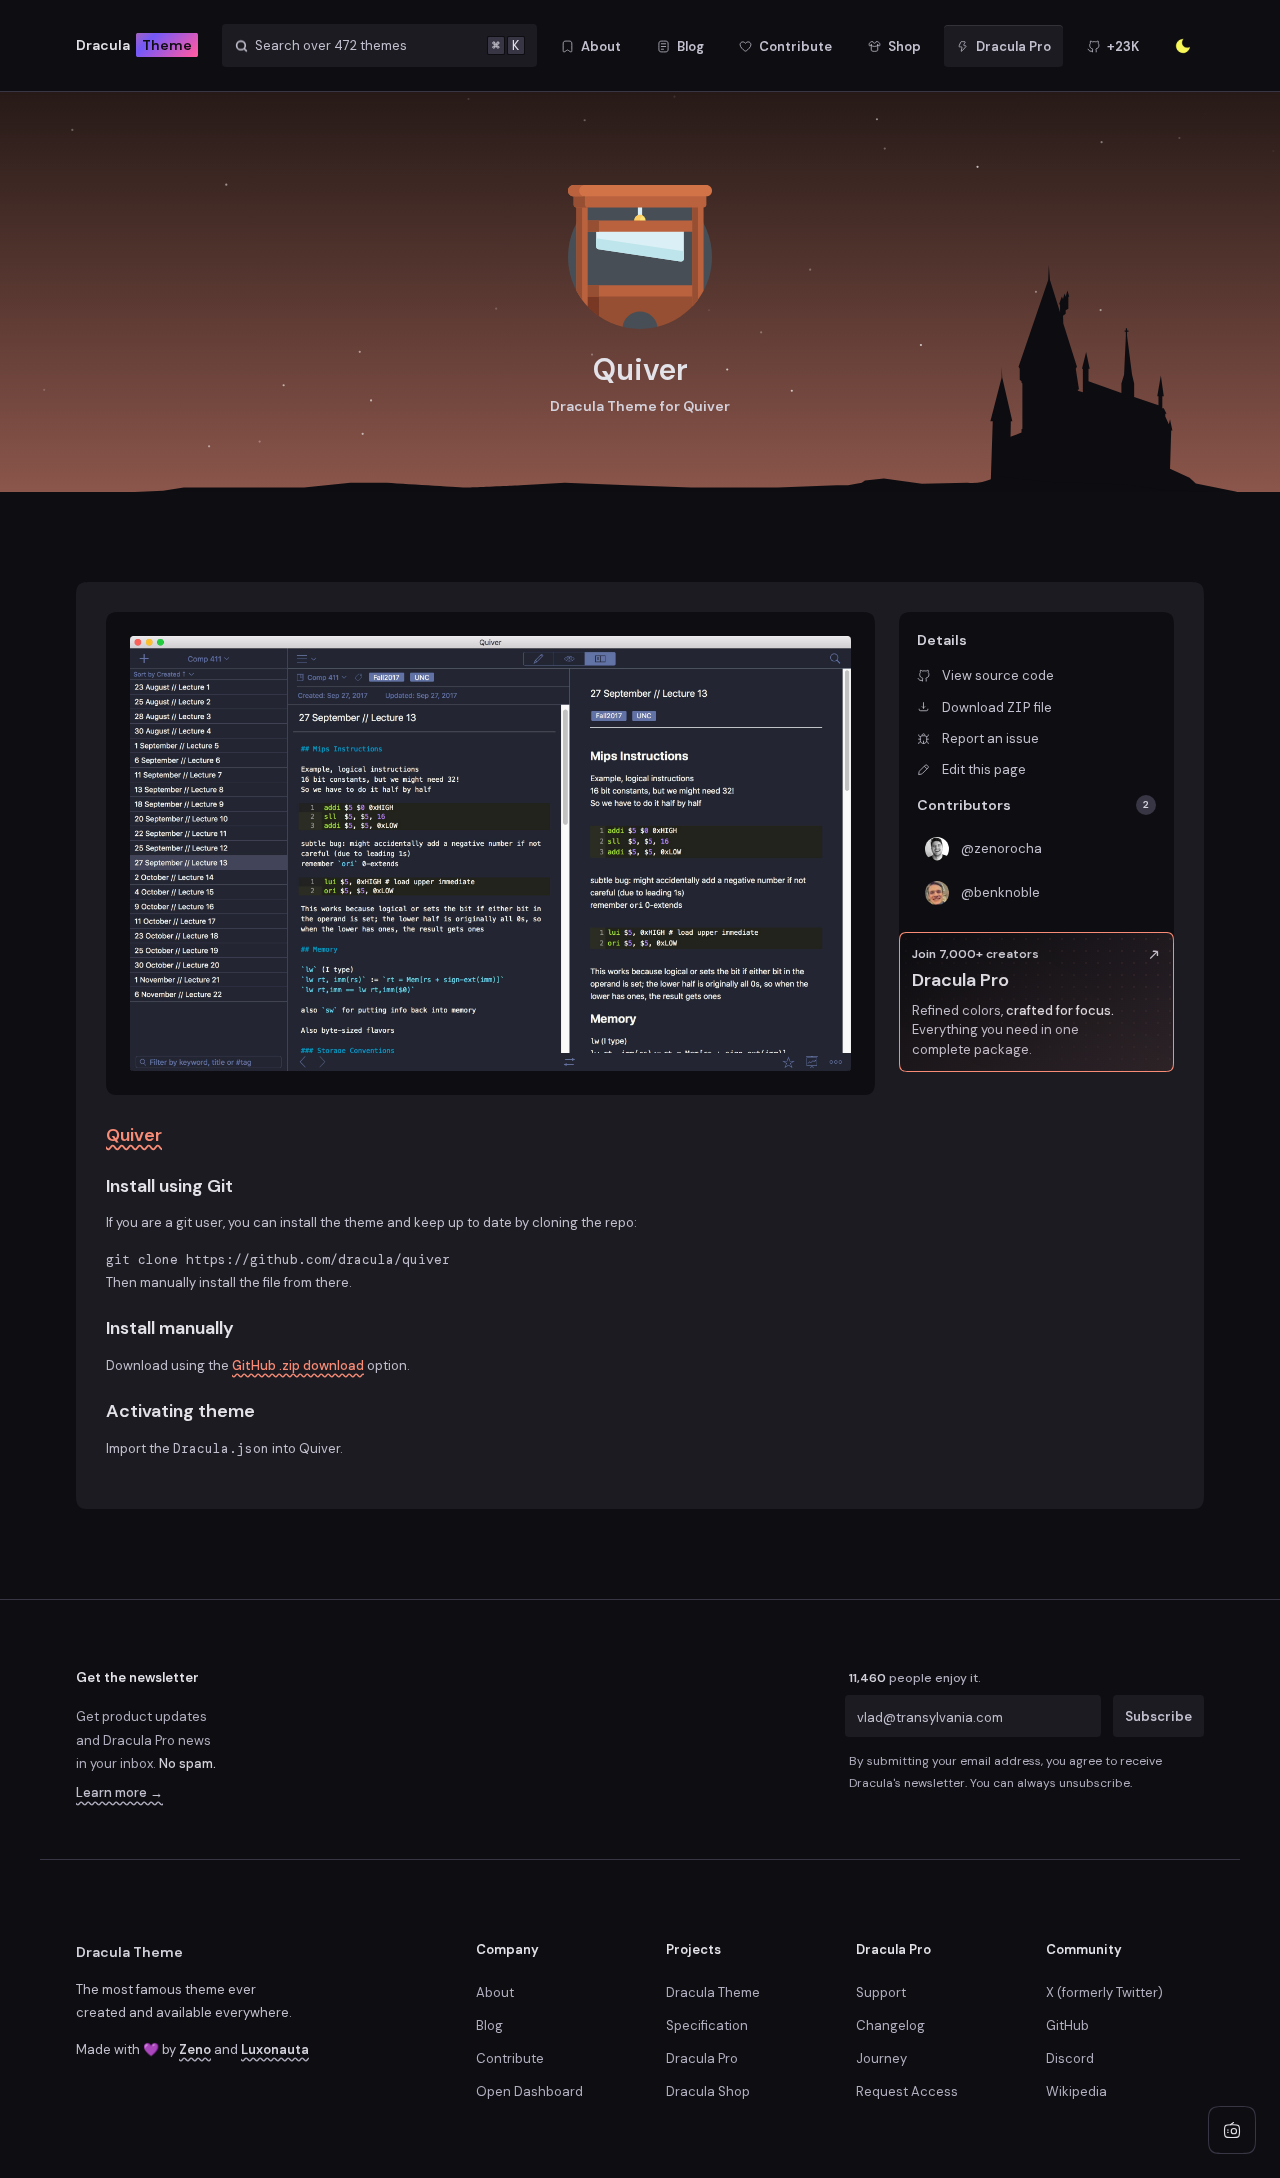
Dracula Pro (702, 2058)
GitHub (1067, 2025)
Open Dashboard (529, 2091)
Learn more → (119, 1792)
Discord (1070, 2058)
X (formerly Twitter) (1104, 1992)
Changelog (890, 2025)
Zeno (195, 2049)
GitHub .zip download (298, 1365)
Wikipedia (1076, 2091)
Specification (707, 2025)
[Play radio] (1232, 2130)
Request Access (907, 2091)
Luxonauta (275, 2049)
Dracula (134, 45)
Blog (489, 2025)
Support (881, 1992)
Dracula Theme (129, 1952)
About (495, 1992)
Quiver (134, 1135)
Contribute (510, 2058)
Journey (881, 2058)
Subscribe (1158, 1716)
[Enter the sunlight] (1183, 46)
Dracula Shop (708, 2091)
